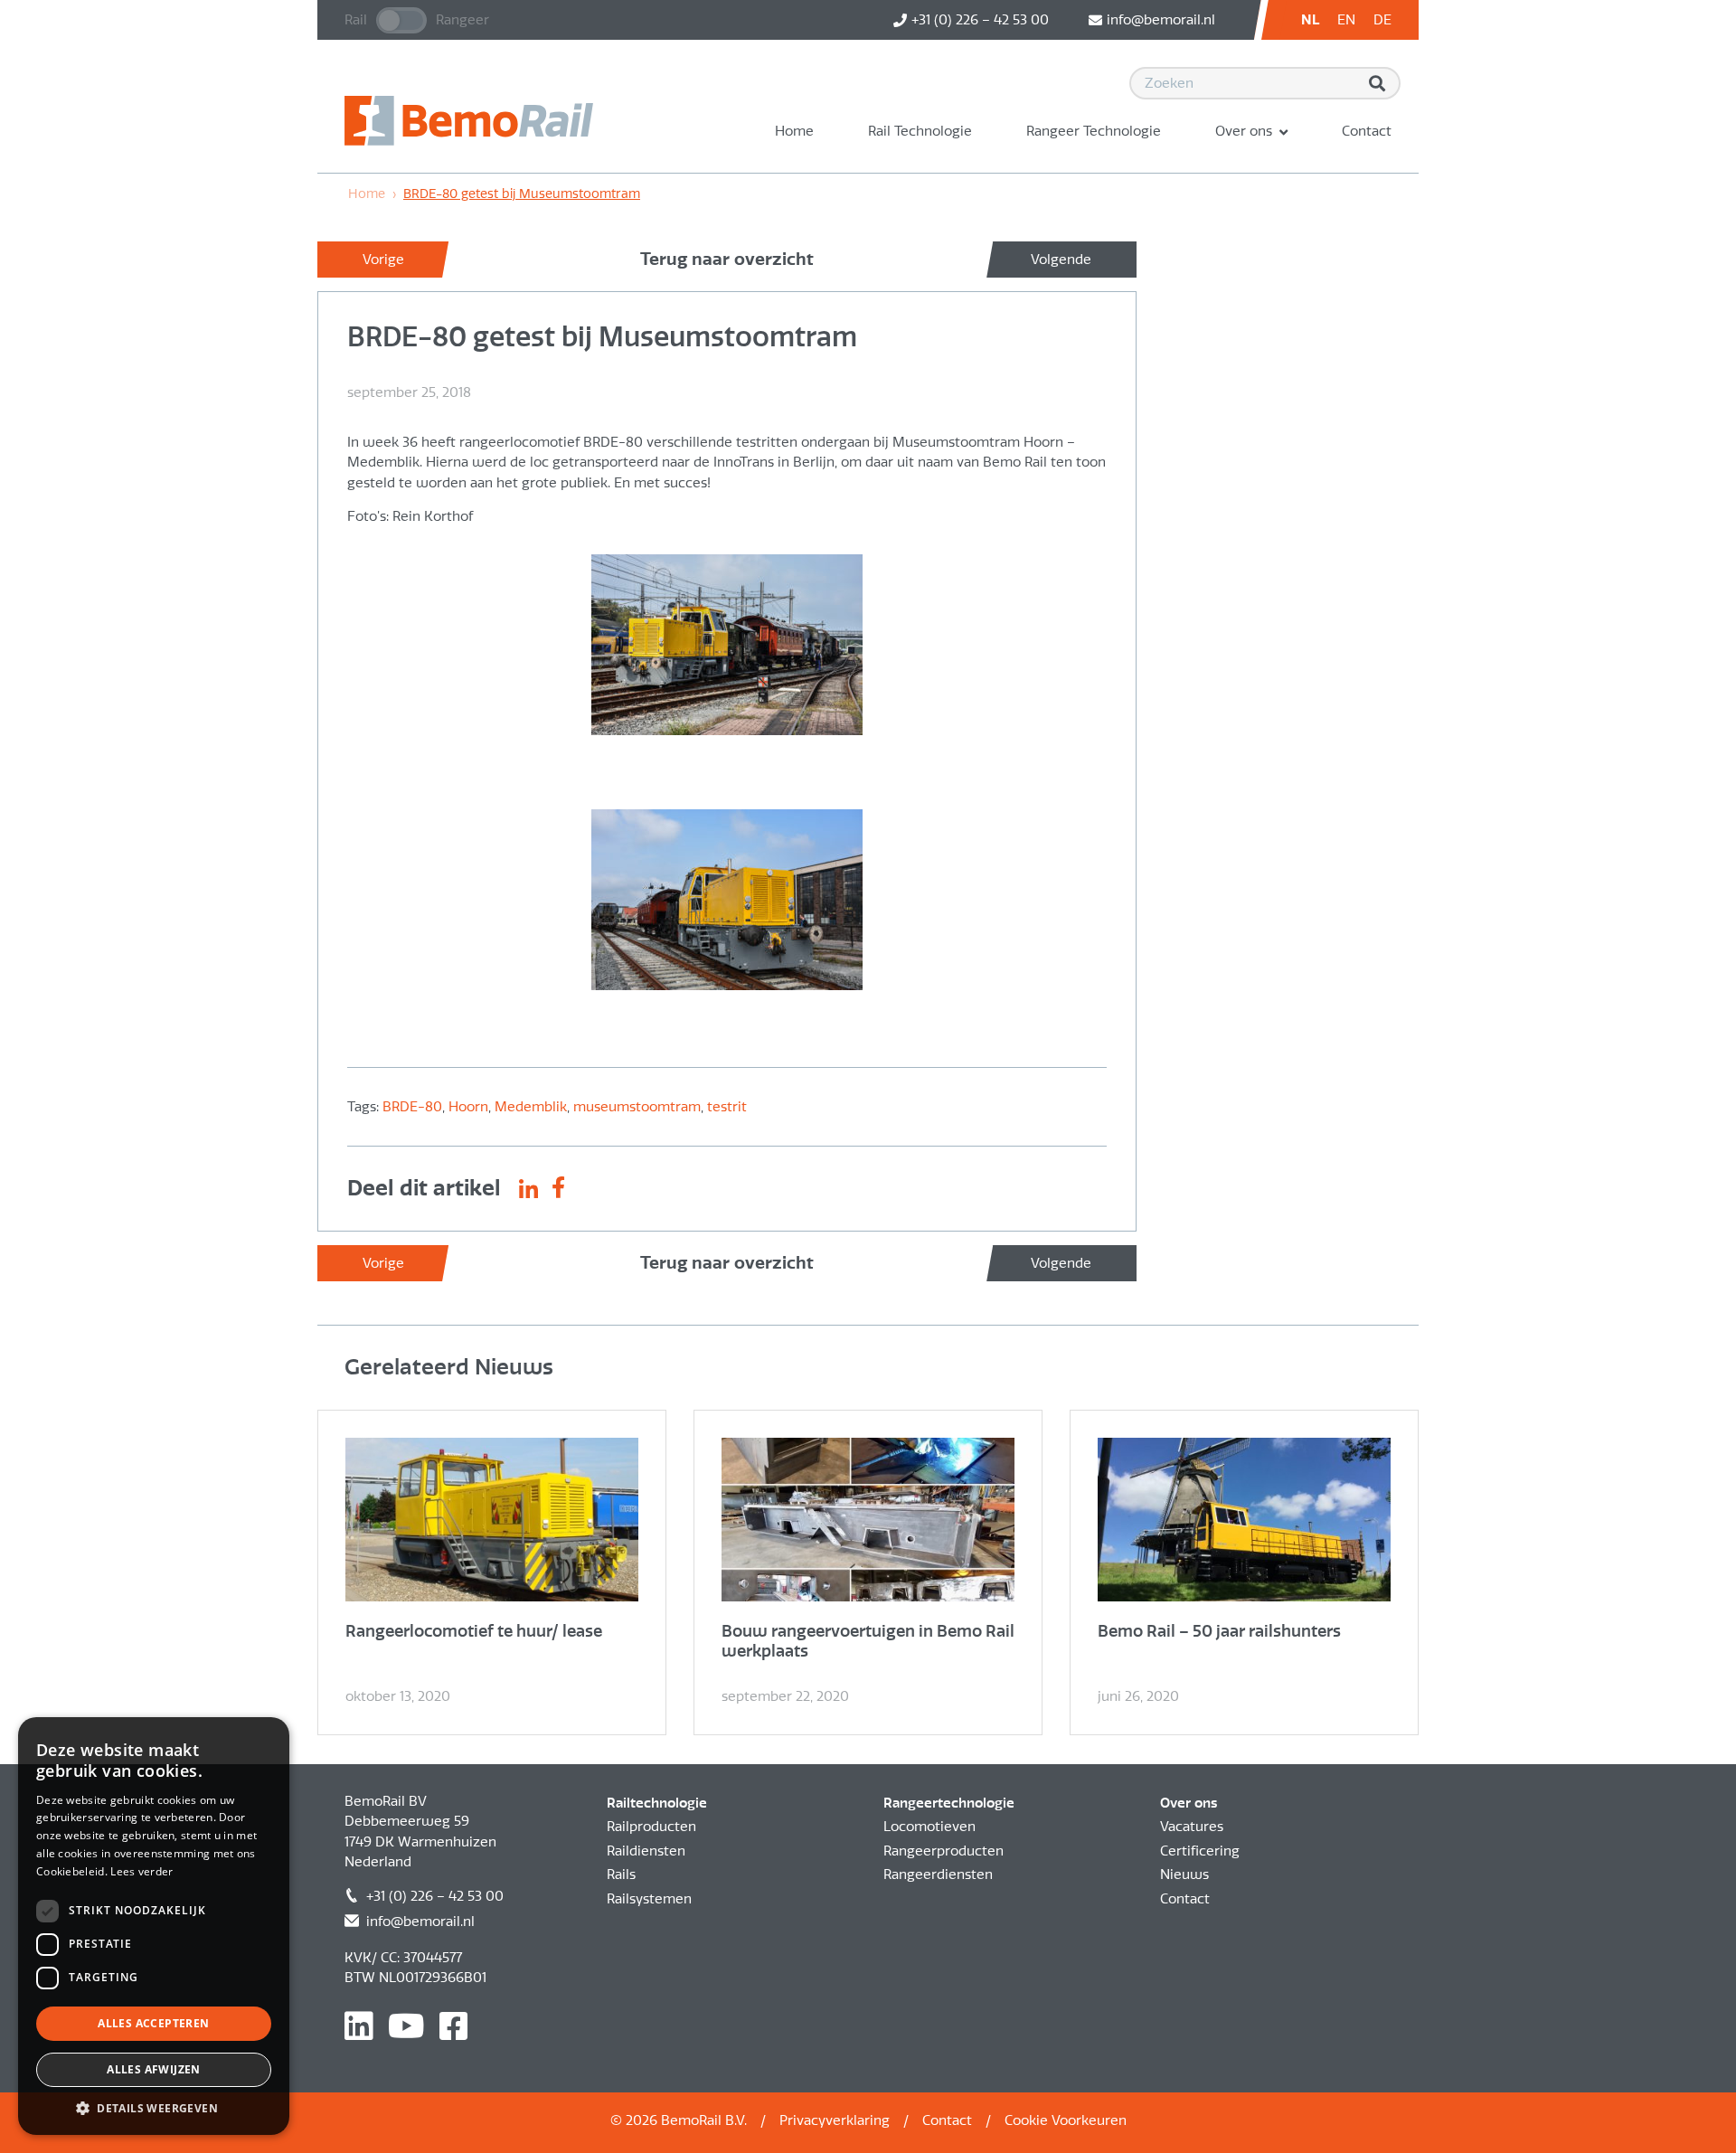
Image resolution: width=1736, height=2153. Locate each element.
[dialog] (154, 1926)
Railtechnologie (657, 1803)
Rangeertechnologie (949, 1803)
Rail (356, 20)
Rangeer (462, 20)
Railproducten (651, 1827)
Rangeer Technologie (1094, 131)
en (1346, 20)
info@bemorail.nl (420, 1922)
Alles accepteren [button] (153, 2023)
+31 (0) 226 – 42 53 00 (435, 1896)
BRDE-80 (412, 1107)
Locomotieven (929, 1827)
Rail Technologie (920, 131)
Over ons (1244, 131)
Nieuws (1184, 1874)
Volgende (1061, 260)
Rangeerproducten (943, 1851)
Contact (1367, 131)
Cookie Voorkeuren (1066, 2120)
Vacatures (1192, 1827)
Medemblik (531, 1107)
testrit (727, 1107)
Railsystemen (649, 1899)
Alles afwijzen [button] (154, 2069)
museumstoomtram (637, 1107)
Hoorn (468, 1107)
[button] (154, 2108)
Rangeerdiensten (938, 1874)
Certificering (1200, 1851)
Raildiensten (646, 1851)
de (1382, 20)
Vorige (383, 260)
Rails (621, 1874)
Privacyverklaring (835, 2120)
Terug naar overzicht (727, 259)
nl (1310, 20)
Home (794, 131)
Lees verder (142, 1871)
